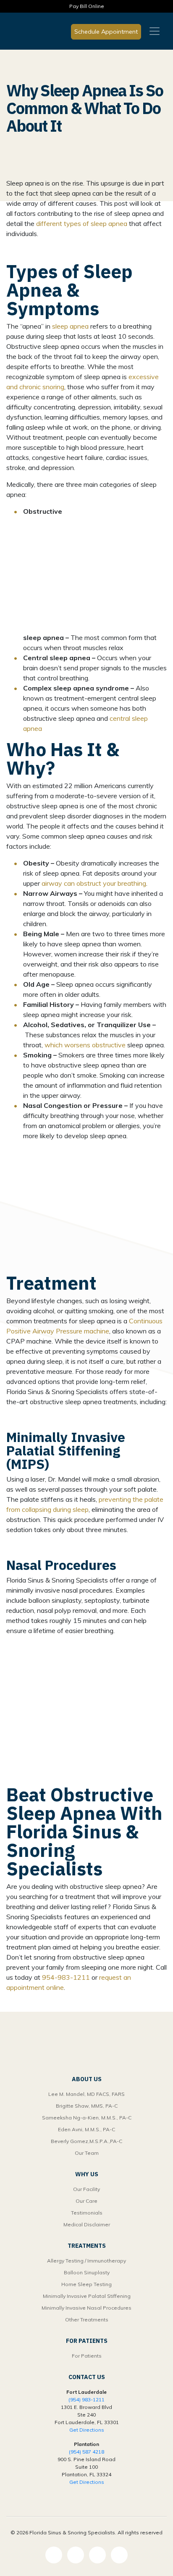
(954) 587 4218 (86, 2452)
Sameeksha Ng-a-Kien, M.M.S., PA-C (87, 2118)
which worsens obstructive (85, 1045)
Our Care (86, 2201)
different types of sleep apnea (82, 223)
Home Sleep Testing (86, 2284)
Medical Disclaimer (87, 2224)
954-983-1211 (66, 1977)
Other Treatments (87, 2320)
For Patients (87, 2356)
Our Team (87, 2153)
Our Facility (86, 2189)
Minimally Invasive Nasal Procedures (86, 2308)
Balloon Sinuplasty (87, 2272)
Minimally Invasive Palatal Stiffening (87, 2296)
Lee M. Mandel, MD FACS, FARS (86, 2094)
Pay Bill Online (87, 6)
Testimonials (87, 2213)
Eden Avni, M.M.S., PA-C (86, 2129)
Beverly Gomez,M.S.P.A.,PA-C (86, 2141)
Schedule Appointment (106, 32)
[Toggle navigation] (155, 31)
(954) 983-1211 (86, 2399)
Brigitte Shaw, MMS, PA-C (87, 2106)
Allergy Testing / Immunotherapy (86, 2261)
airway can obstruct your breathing (94, 883)
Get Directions (87, 2430)
